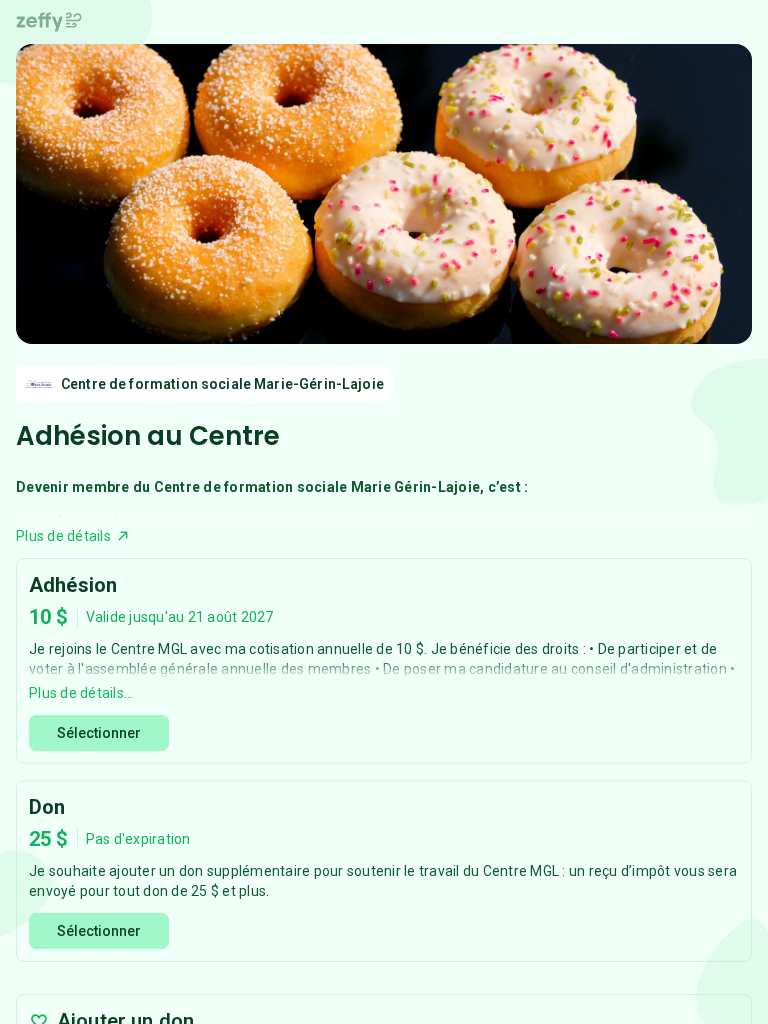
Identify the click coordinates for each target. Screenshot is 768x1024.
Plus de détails (63, 536)
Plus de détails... (81, 693)
